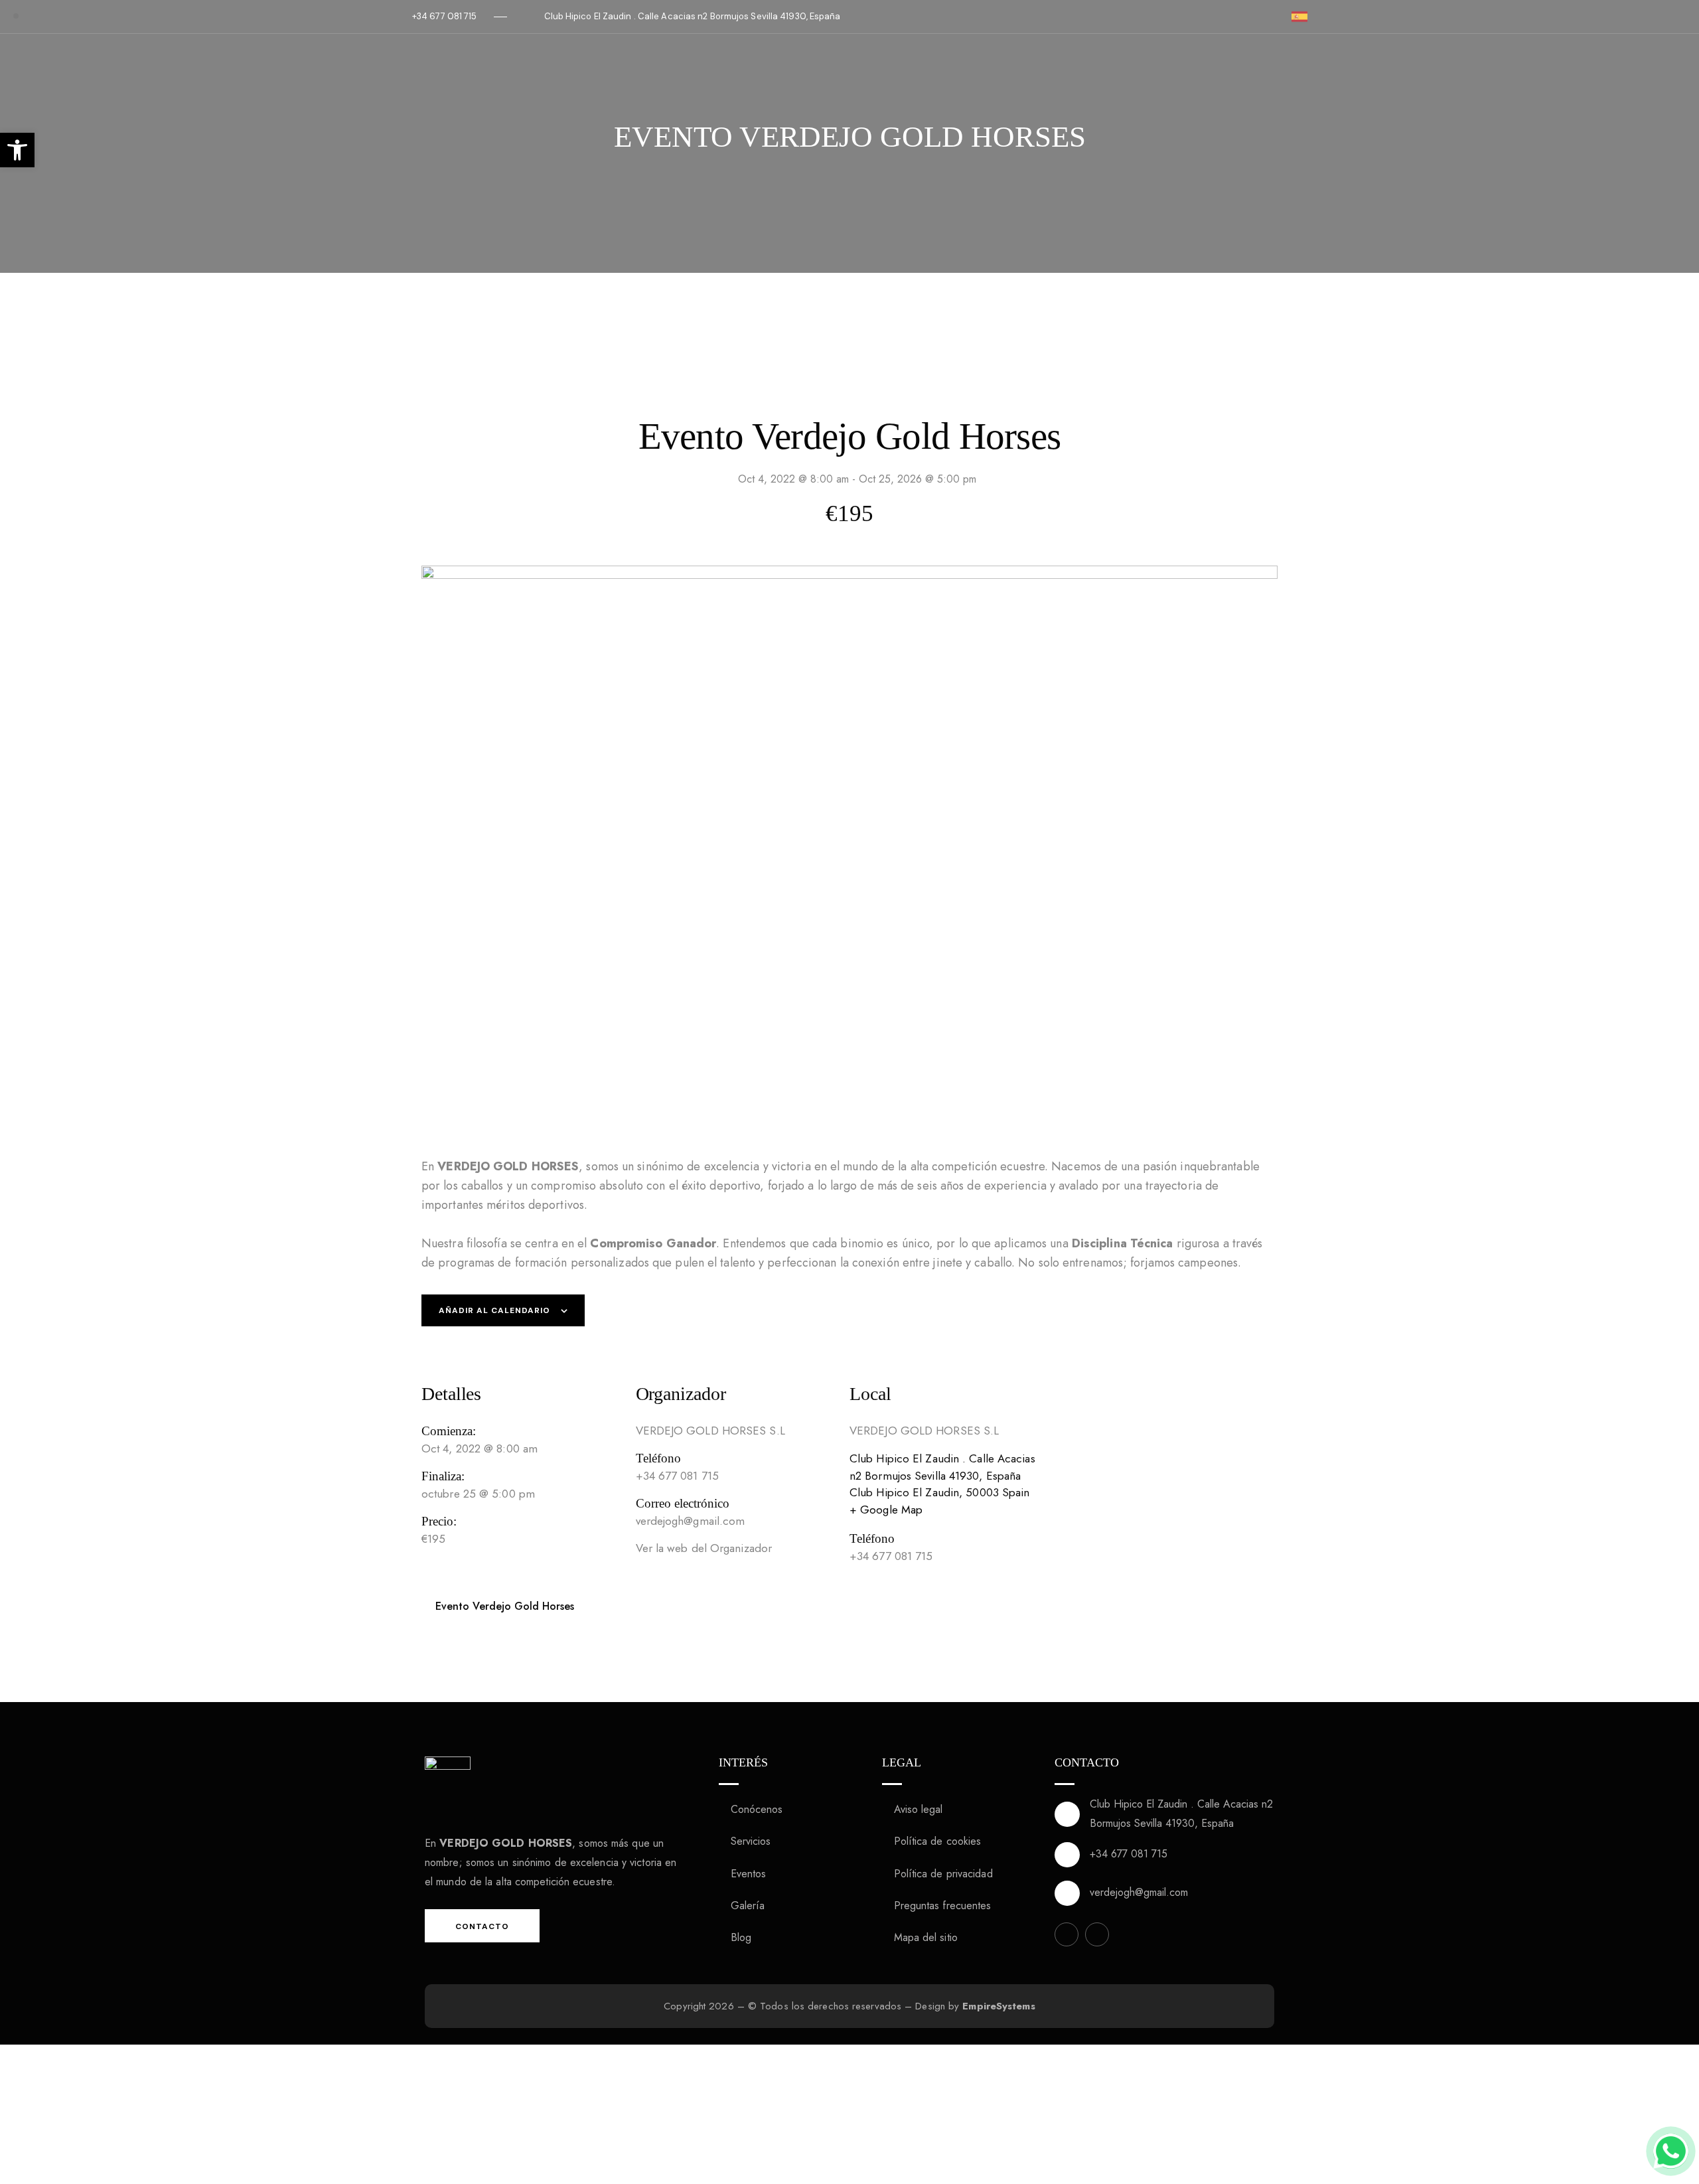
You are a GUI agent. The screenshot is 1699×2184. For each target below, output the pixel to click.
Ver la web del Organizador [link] (704, 1548)
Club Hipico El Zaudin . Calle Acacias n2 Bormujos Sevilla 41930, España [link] (1181, 1814)
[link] (17, 150)
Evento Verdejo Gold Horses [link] (503, 1606)
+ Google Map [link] (886, 1510)
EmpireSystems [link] (998, 2006)
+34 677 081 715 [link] (1129, 1854)
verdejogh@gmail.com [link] (1139, 1892)
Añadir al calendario (494, 1310)
